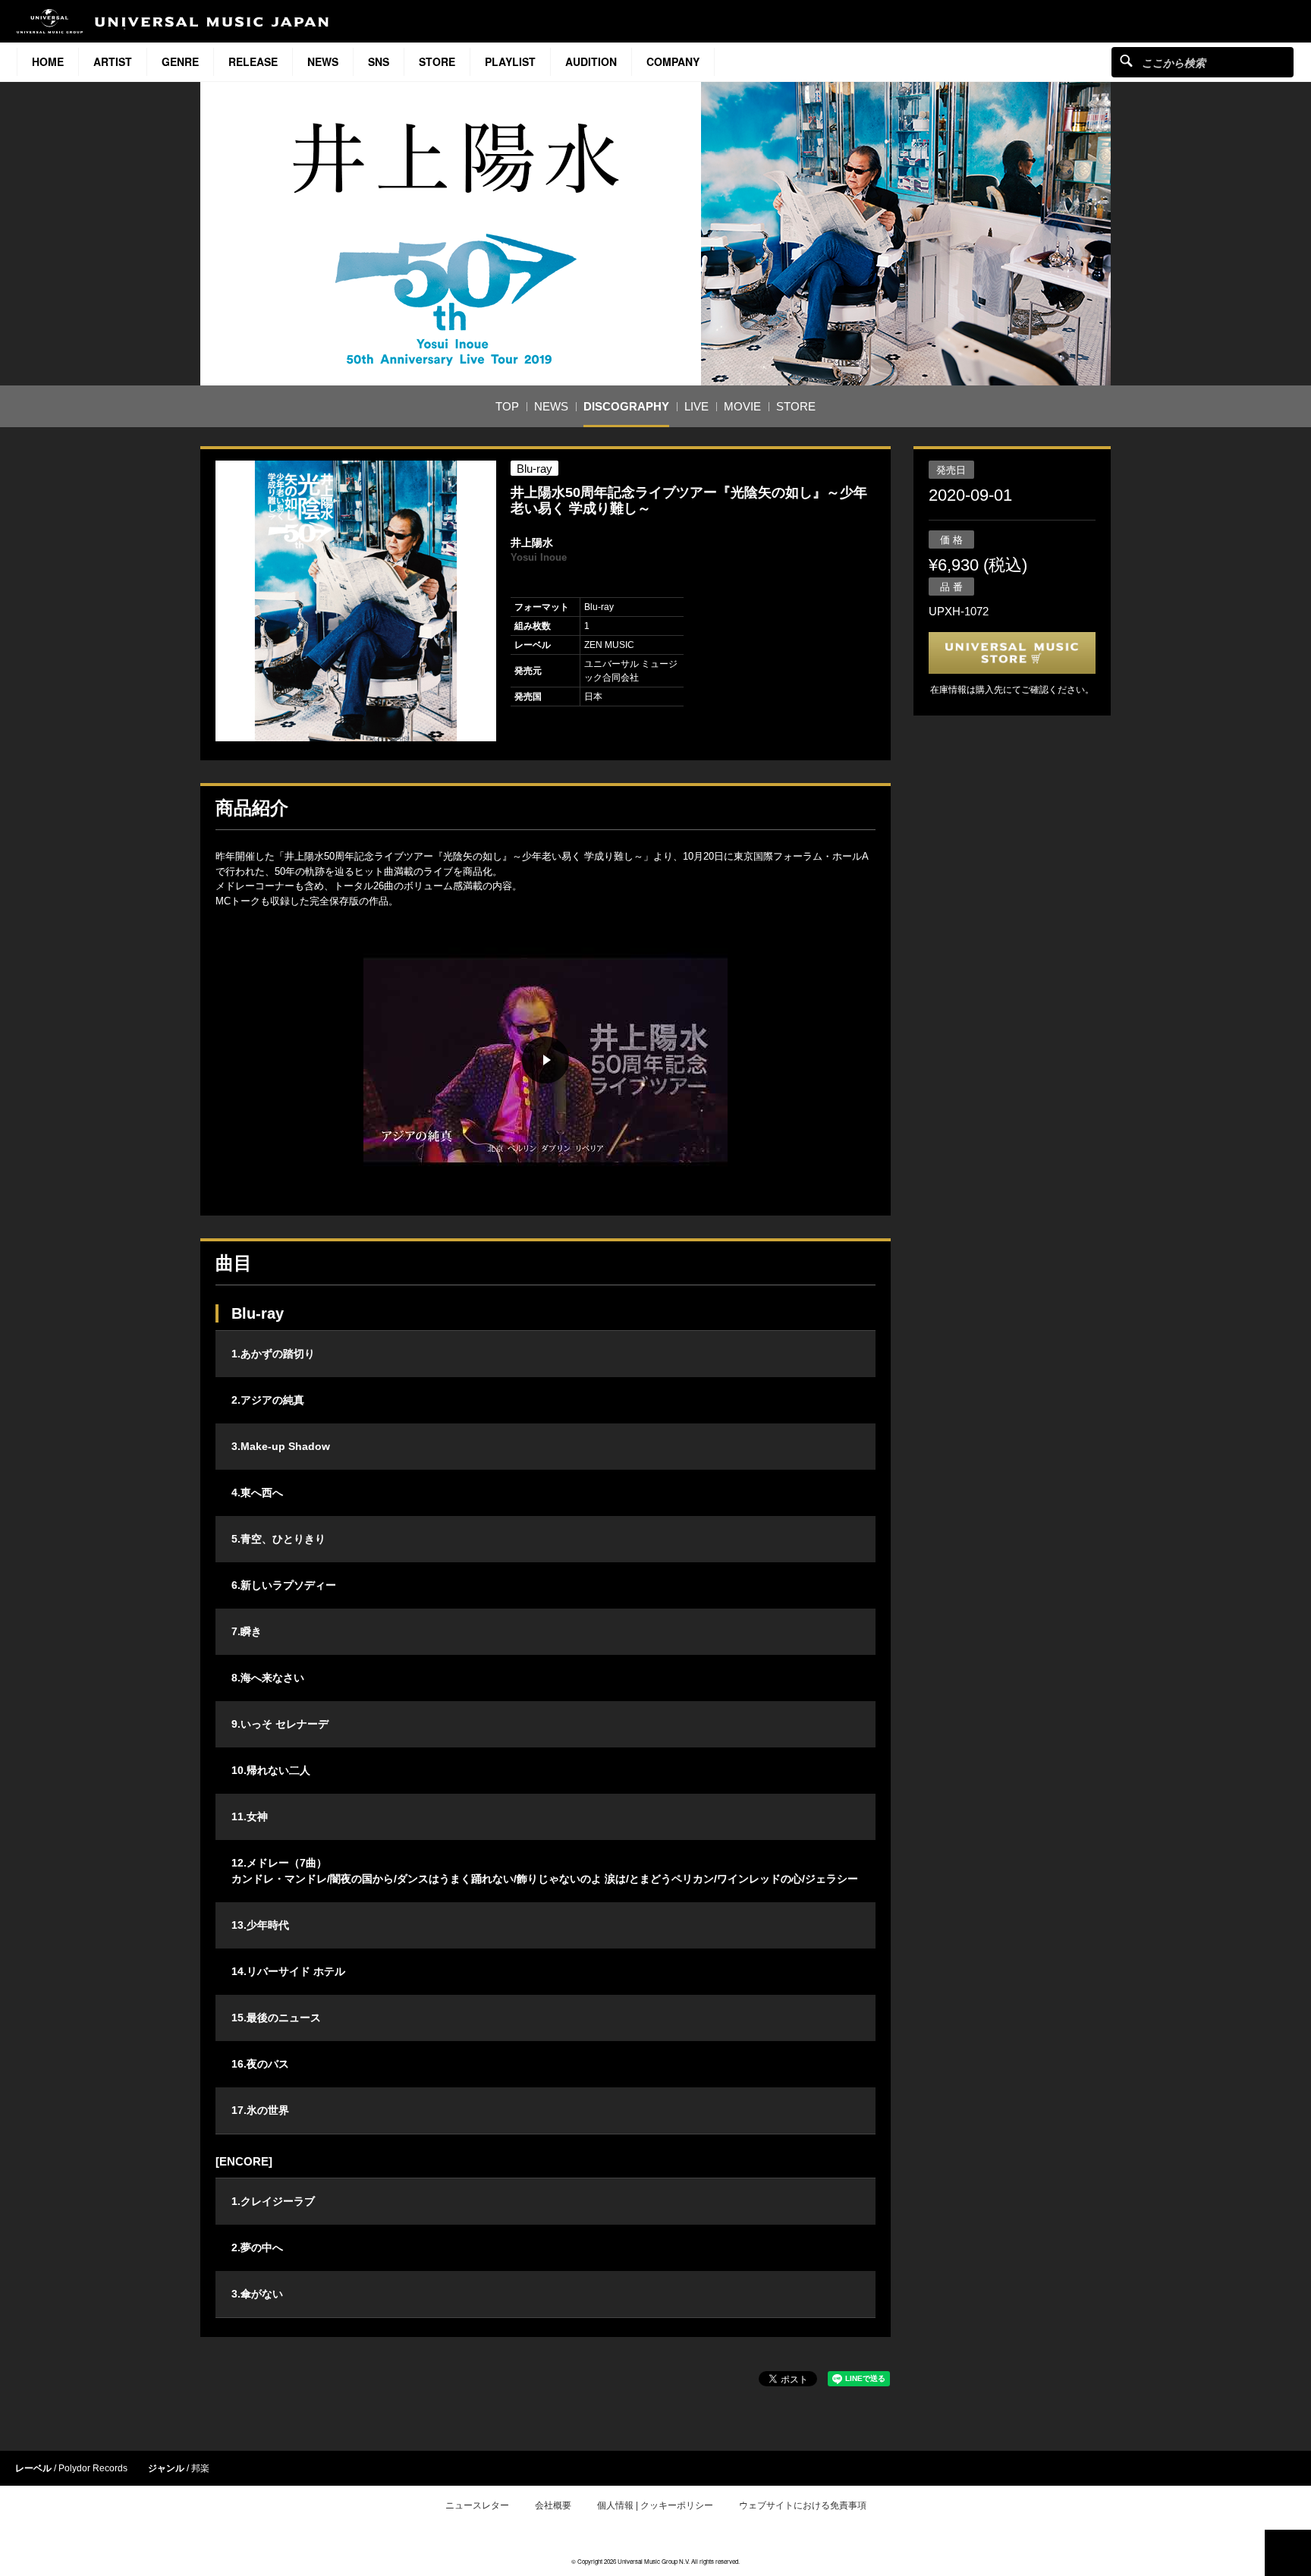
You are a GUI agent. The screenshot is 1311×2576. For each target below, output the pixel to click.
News (323, 61)
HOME (48, 61)
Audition (591, 61)
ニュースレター (477, 2505)
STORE (437, 61)
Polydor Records (93, 2468)
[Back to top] (1288, 2553)
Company (673, 61)
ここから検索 (1126, 60)
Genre (180, 61)
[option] (356, 601)
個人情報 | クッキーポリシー (655, 2505)
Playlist (510, 61)
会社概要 (553, 2505)
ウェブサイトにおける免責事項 (803, 2505)
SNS (379, 61)
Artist (113, 61)
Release (253, 61)
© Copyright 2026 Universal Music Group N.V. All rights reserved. (655, 2561)
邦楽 (200, 2468)
